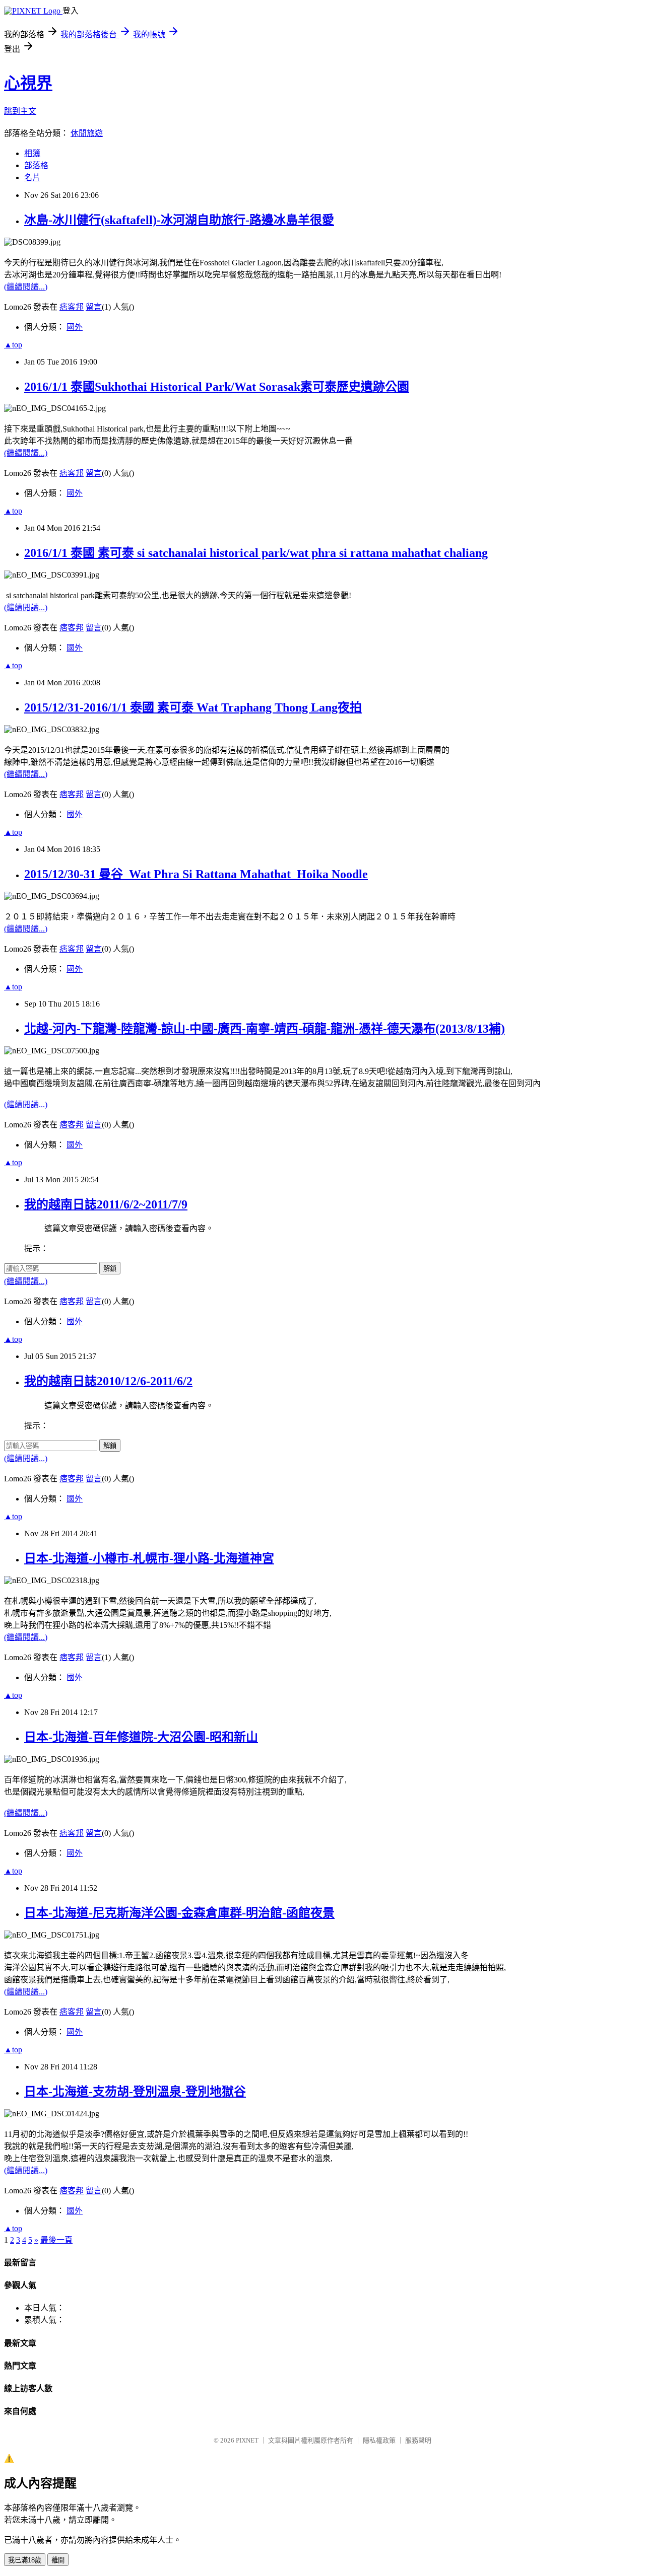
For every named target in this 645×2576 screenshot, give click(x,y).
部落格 (36, 165)
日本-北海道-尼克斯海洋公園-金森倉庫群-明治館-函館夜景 (179, 1913)
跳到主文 (20, 111)
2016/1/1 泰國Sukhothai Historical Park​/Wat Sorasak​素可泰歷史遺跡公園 (217, 387)
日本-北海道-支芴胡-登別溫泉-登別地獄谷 (135, 2092)
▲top (13, 345)
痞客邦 (72, 307)
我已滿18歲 (25, 2560)
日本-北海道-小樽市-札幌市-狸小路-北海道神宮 (149, 1558)
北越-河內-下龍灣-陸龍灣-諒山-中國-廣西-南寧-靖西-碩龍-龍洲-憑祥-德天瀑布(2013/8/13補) (265, 1029)
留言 (94, 307)
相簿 (32, 153)
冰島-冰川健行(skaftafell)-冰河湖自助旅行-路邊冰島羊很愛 (179, 220)
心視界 (28, 83)
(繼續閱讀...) (26, 287)
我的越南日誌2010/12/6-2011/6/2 (108, 1381)
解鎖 (110, 1269)
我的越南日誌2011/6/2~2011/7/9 (106, 1204)
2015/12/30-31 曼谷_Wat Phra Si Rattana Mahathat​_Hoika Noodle (196, 874)
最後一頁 (56, 2240)
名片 (32, 177)
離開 (58, 2560)
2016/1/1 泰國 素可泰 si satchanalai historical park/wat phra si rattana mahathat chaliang (256, 553)
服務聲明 (418, 2440)
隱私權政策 (379, 2440)
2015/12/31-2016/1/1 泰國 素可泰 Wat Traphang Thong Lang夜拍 (193, 707)
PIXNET (247, 2440)
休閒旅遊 (87, 133)
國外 (75, 327)
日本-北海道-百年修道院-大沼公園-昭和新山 (141, 1737)
